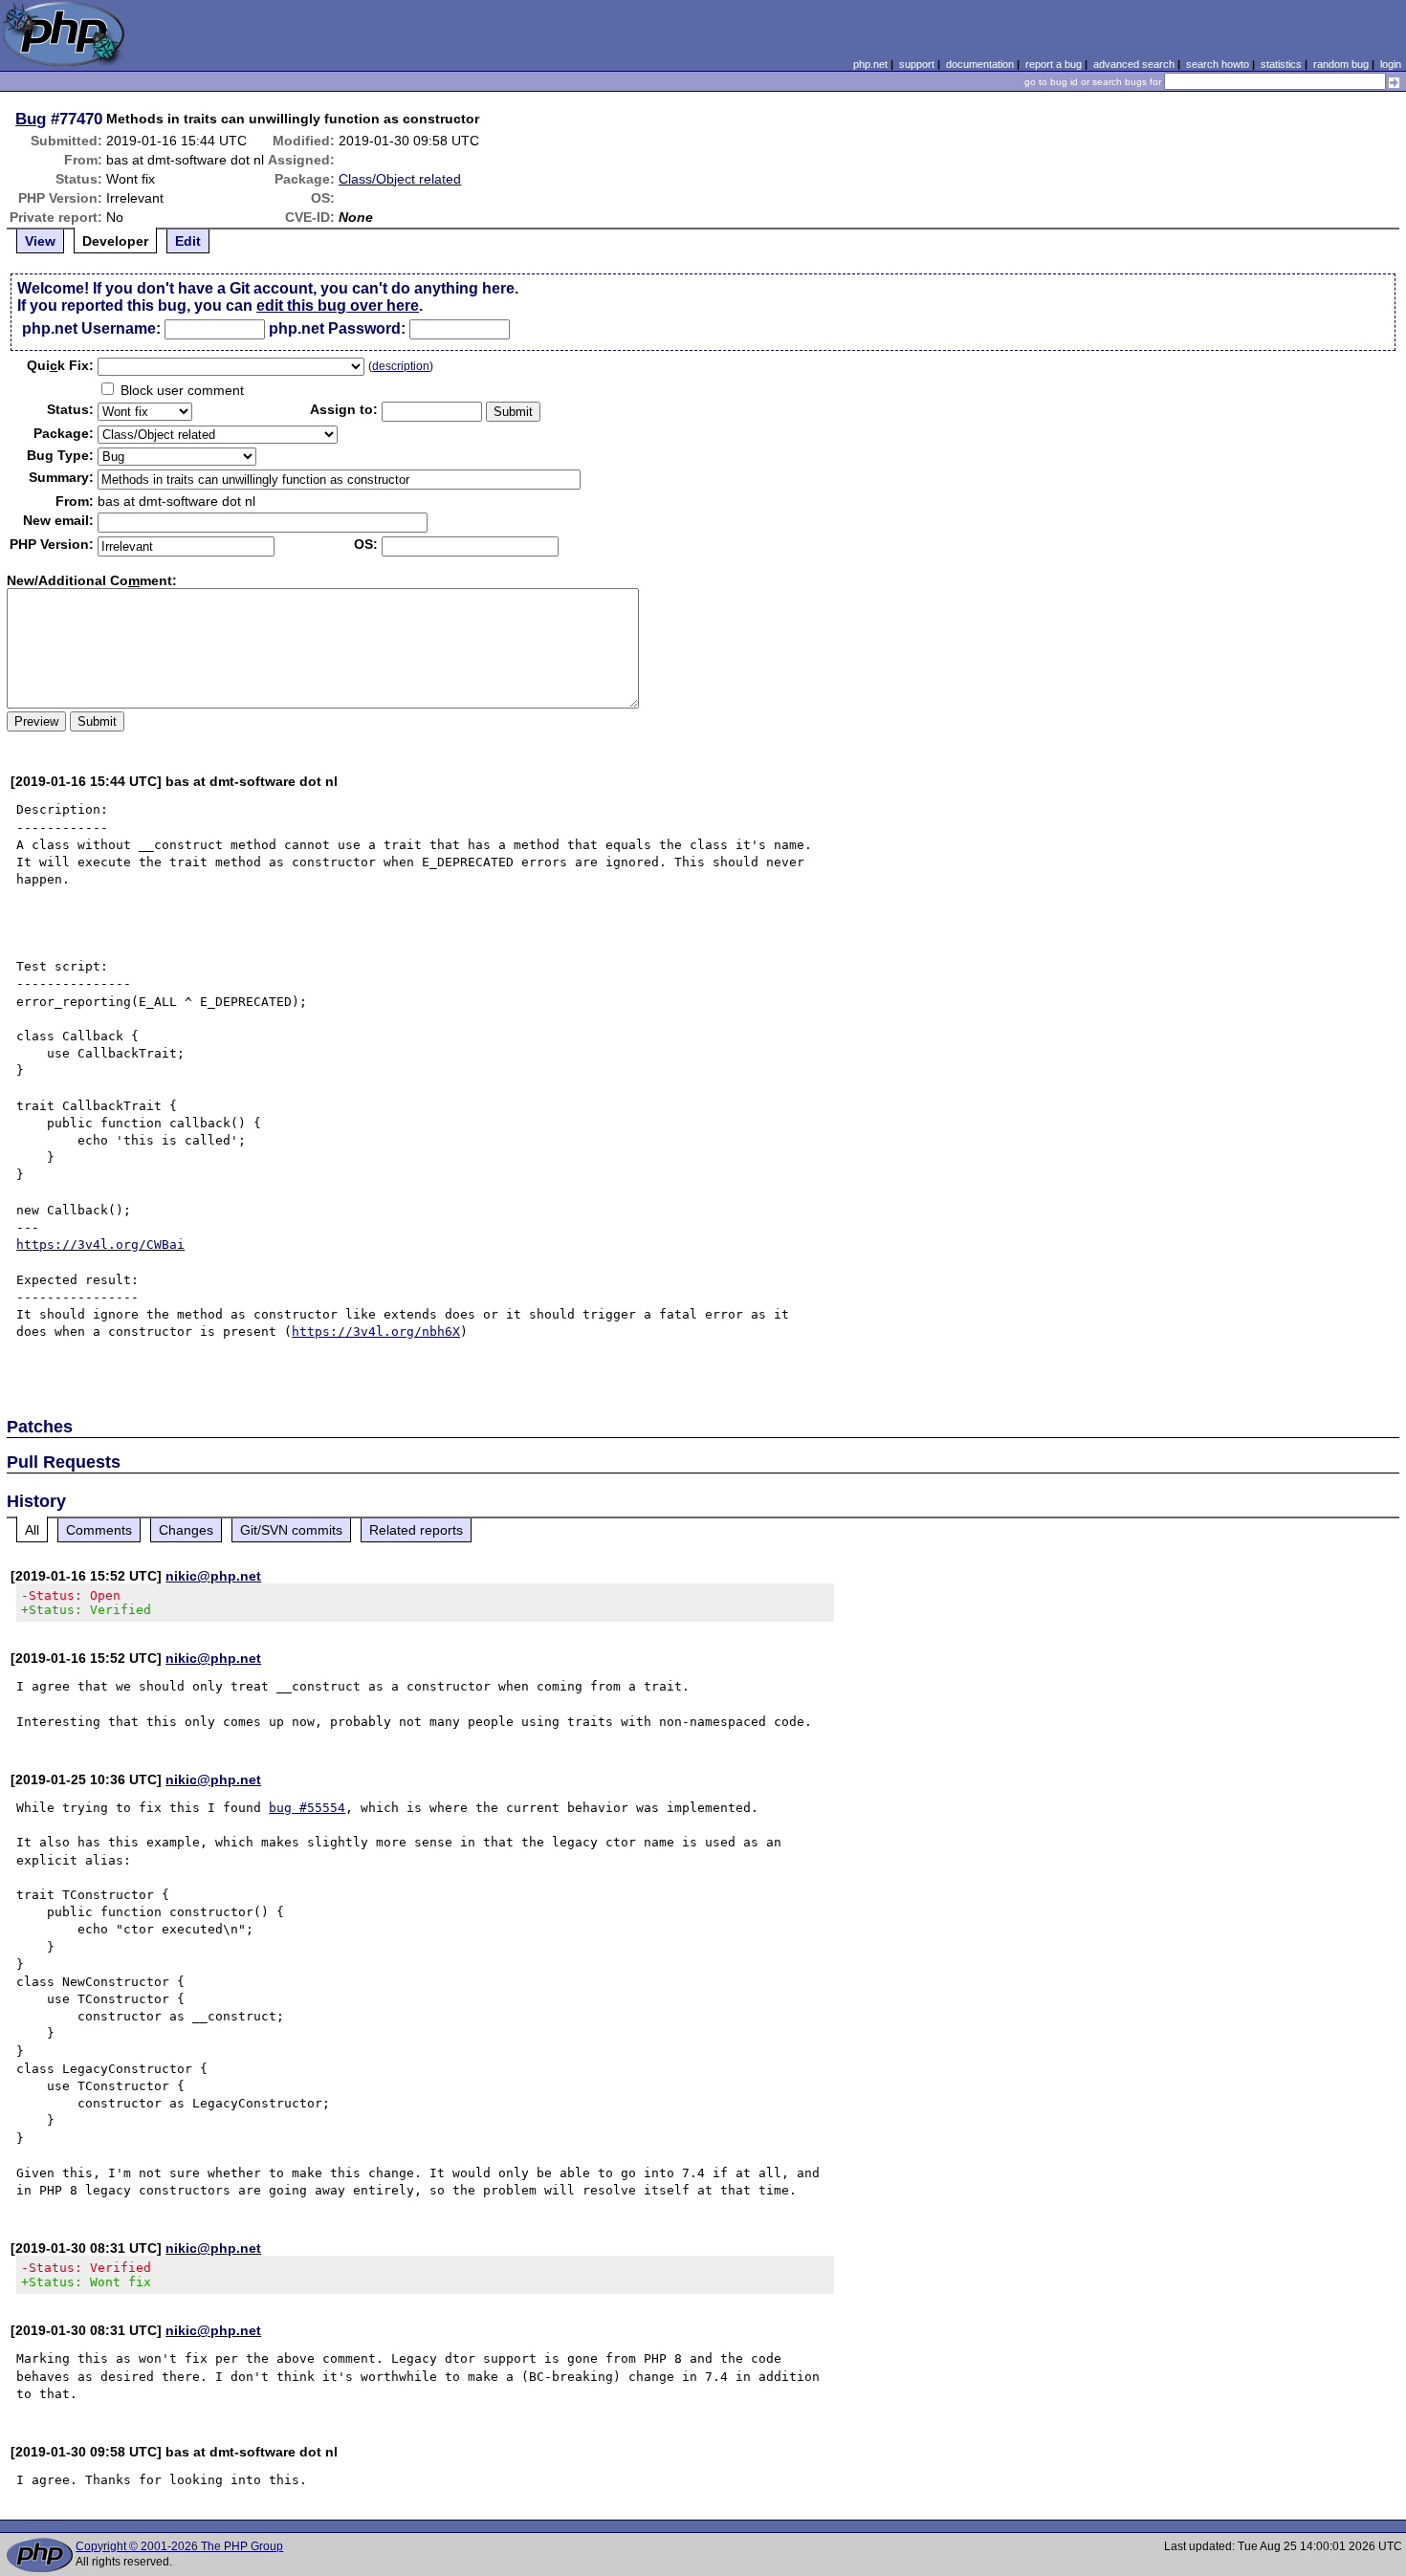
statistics (1281, 64)
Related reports (416, 1530)
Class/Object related (400, 179)
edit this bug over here (338, 306)
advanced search (1134, 64)
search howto (1218, 64)
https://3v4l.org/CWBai (100, 1244)
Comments (99, 1530)
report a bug (1054, 64)
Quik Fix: (60, 365)
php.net (870, 64)
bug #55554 (307, 1808)
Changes (186, 1530)
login (1391, 64)
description (401, 366)
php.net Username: (91, 328)
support (917, 64)
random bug (1341, 64)
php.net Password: (337, 328)
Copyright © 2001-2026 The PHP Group (179, 2546)
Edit (188, 241)
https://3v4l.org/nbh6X (376, 1332)
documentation (980, 64)
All (32, 1530)
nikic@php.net (213, 1576)
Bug (31, 119)
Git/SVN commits (291, 1530)
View (40, 241)
